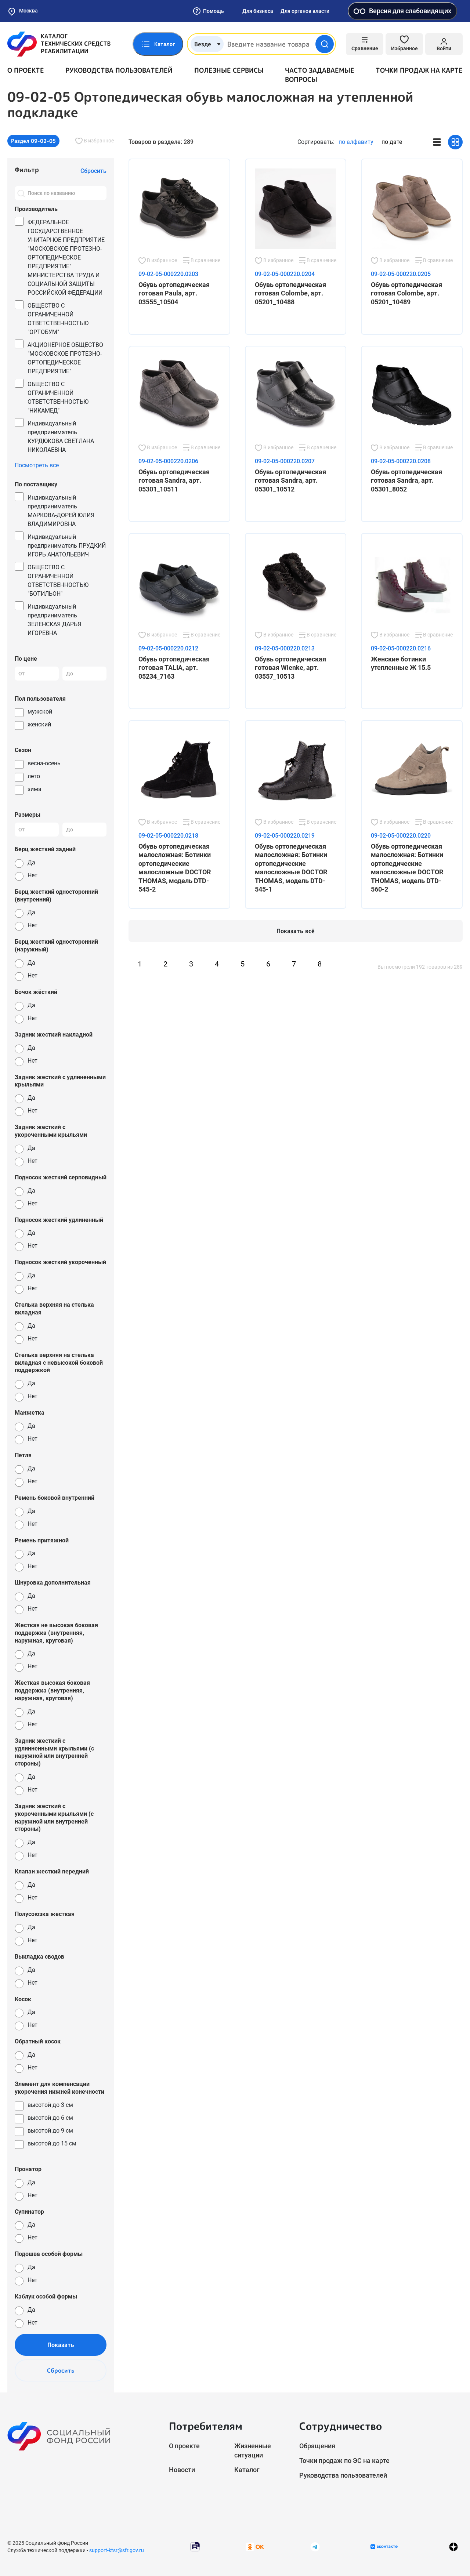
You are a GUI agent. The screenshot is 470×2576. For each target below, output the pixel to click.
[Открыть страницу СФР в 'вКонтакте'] (384, 2547)
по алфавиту (356, 142)
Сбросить (61, 2370)
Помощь (214, 11)
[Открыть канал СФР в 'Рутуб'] (195, 2546)
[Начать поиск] (325, 44)
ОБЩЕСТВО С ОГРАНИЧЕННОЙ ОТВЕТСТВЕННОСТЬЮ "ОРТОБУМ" (58, 319)
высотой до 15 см (52, 2143)
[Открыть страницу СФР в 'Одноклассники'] (255, 2546)
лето (34, 776)
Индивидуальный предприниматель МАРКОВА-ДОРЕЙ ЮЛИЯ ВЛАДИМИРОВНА (61, 511)
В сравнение (205, 260)
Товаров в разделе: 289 (161, 142)
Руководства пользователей (119, 70)
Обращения (317, 2446)
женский (39, 724)
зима (35, 789)
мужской (40, 712)
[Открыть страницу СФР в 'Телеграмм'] (315, 2546)
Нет (32, 875)
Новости (182, 2470)
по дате (392, 142)
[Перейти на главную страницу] (59, 44)
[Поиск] (21, 193)
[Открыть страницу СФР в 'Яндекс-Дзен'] (453, 2546)
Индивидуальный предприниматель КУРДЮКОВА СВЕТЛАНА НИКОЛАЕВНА (61, 437)
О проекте (26, 70)
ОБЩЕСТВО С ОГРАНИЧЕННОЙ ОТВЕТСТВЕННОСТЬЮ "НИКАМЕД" (58, 397)
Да (31, 862)
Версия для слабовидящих (410, 11)
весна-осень (44, 763)
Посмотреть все (37, 465)
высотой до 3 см (50, 2105)
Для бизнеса (258, 11)
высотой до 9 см (50, 2131)
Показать (61, 2345)
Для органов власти (305, 11)
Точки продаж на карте (419, 70)
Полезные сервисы (229, 70)
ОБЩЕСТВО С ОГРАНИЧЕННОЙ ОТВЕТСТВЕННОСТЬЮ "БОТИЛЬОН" (58, 580)
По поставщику (36, 484)
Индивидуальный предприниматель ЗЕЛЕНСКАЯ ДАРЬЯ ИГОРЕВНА (54, 620)
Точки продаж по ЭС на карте (344, 2461)
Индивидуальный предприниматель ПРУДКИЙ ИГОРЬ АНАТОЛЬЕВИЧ (67, 546)
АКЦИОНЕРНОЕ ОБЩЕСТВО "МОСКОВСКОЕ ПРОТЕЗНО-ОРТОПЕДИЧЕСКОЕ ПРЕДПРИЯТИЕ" (65, 358)
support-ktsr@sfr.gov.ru (117, 2550)
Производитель (36, 209)
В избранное (98, 141)
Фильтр (27, 170)
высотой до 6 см (50, 2118)
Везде (203, 44)
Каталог (247, 2470)
